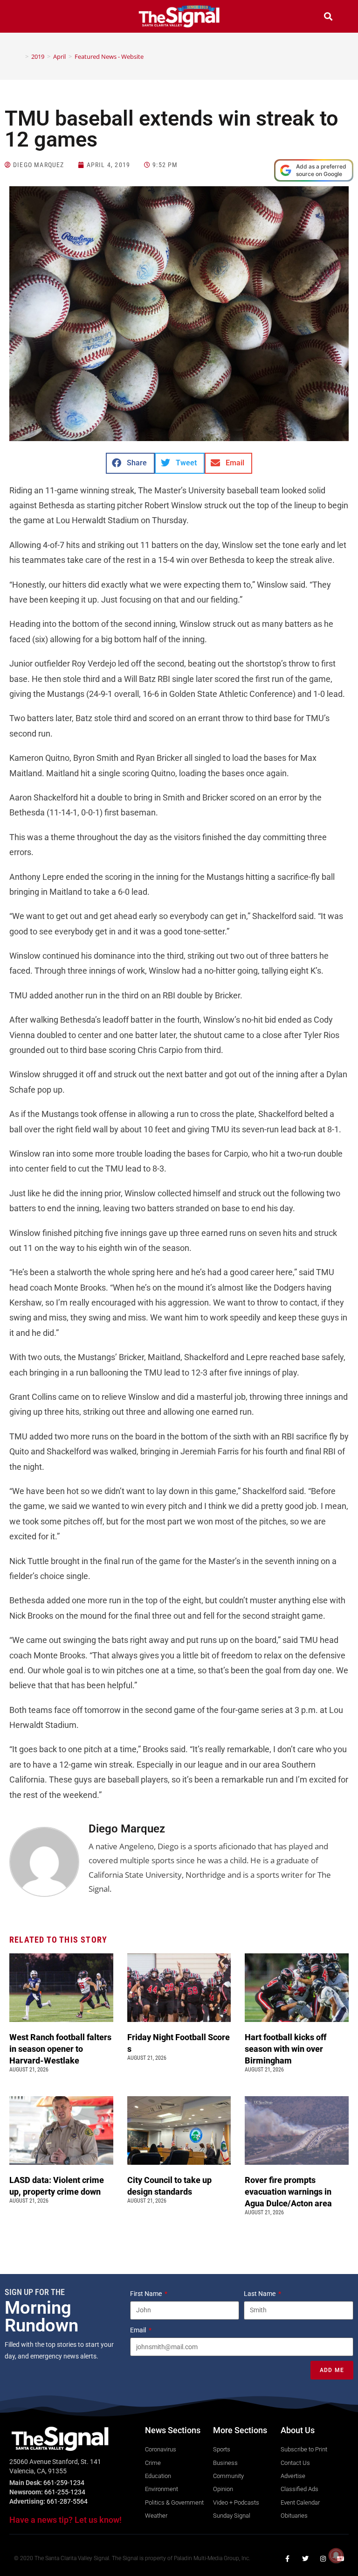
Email (139, 2330)
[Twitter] (305, 2559)
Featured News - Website (109, 56)
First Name (147, 2294)
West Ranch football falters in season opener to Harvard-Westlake (60, 2049)
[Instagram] (323, 2559)
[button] (30, 18)
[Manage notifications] (336, 2555)
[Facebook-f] (288, 2559)
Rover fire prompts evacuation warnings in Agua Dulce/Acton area (289, 2192)
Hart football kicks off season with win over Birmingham (286, 2049)
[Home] (20, 56)
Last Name (260, 2294)
